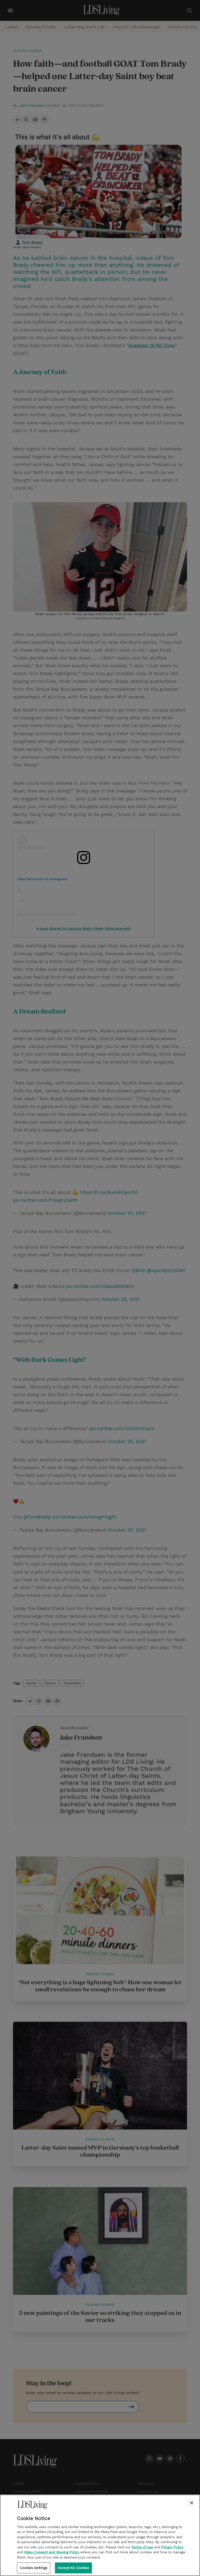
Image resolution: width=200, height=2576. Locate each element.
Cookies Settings (34, 2568)
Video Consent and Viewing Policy (52, 2552)
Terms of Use (142, 2547)
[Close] (192, 2503)
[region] (100, 2535)
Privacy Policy (172, 2547)
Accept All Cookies (73, 2568)
